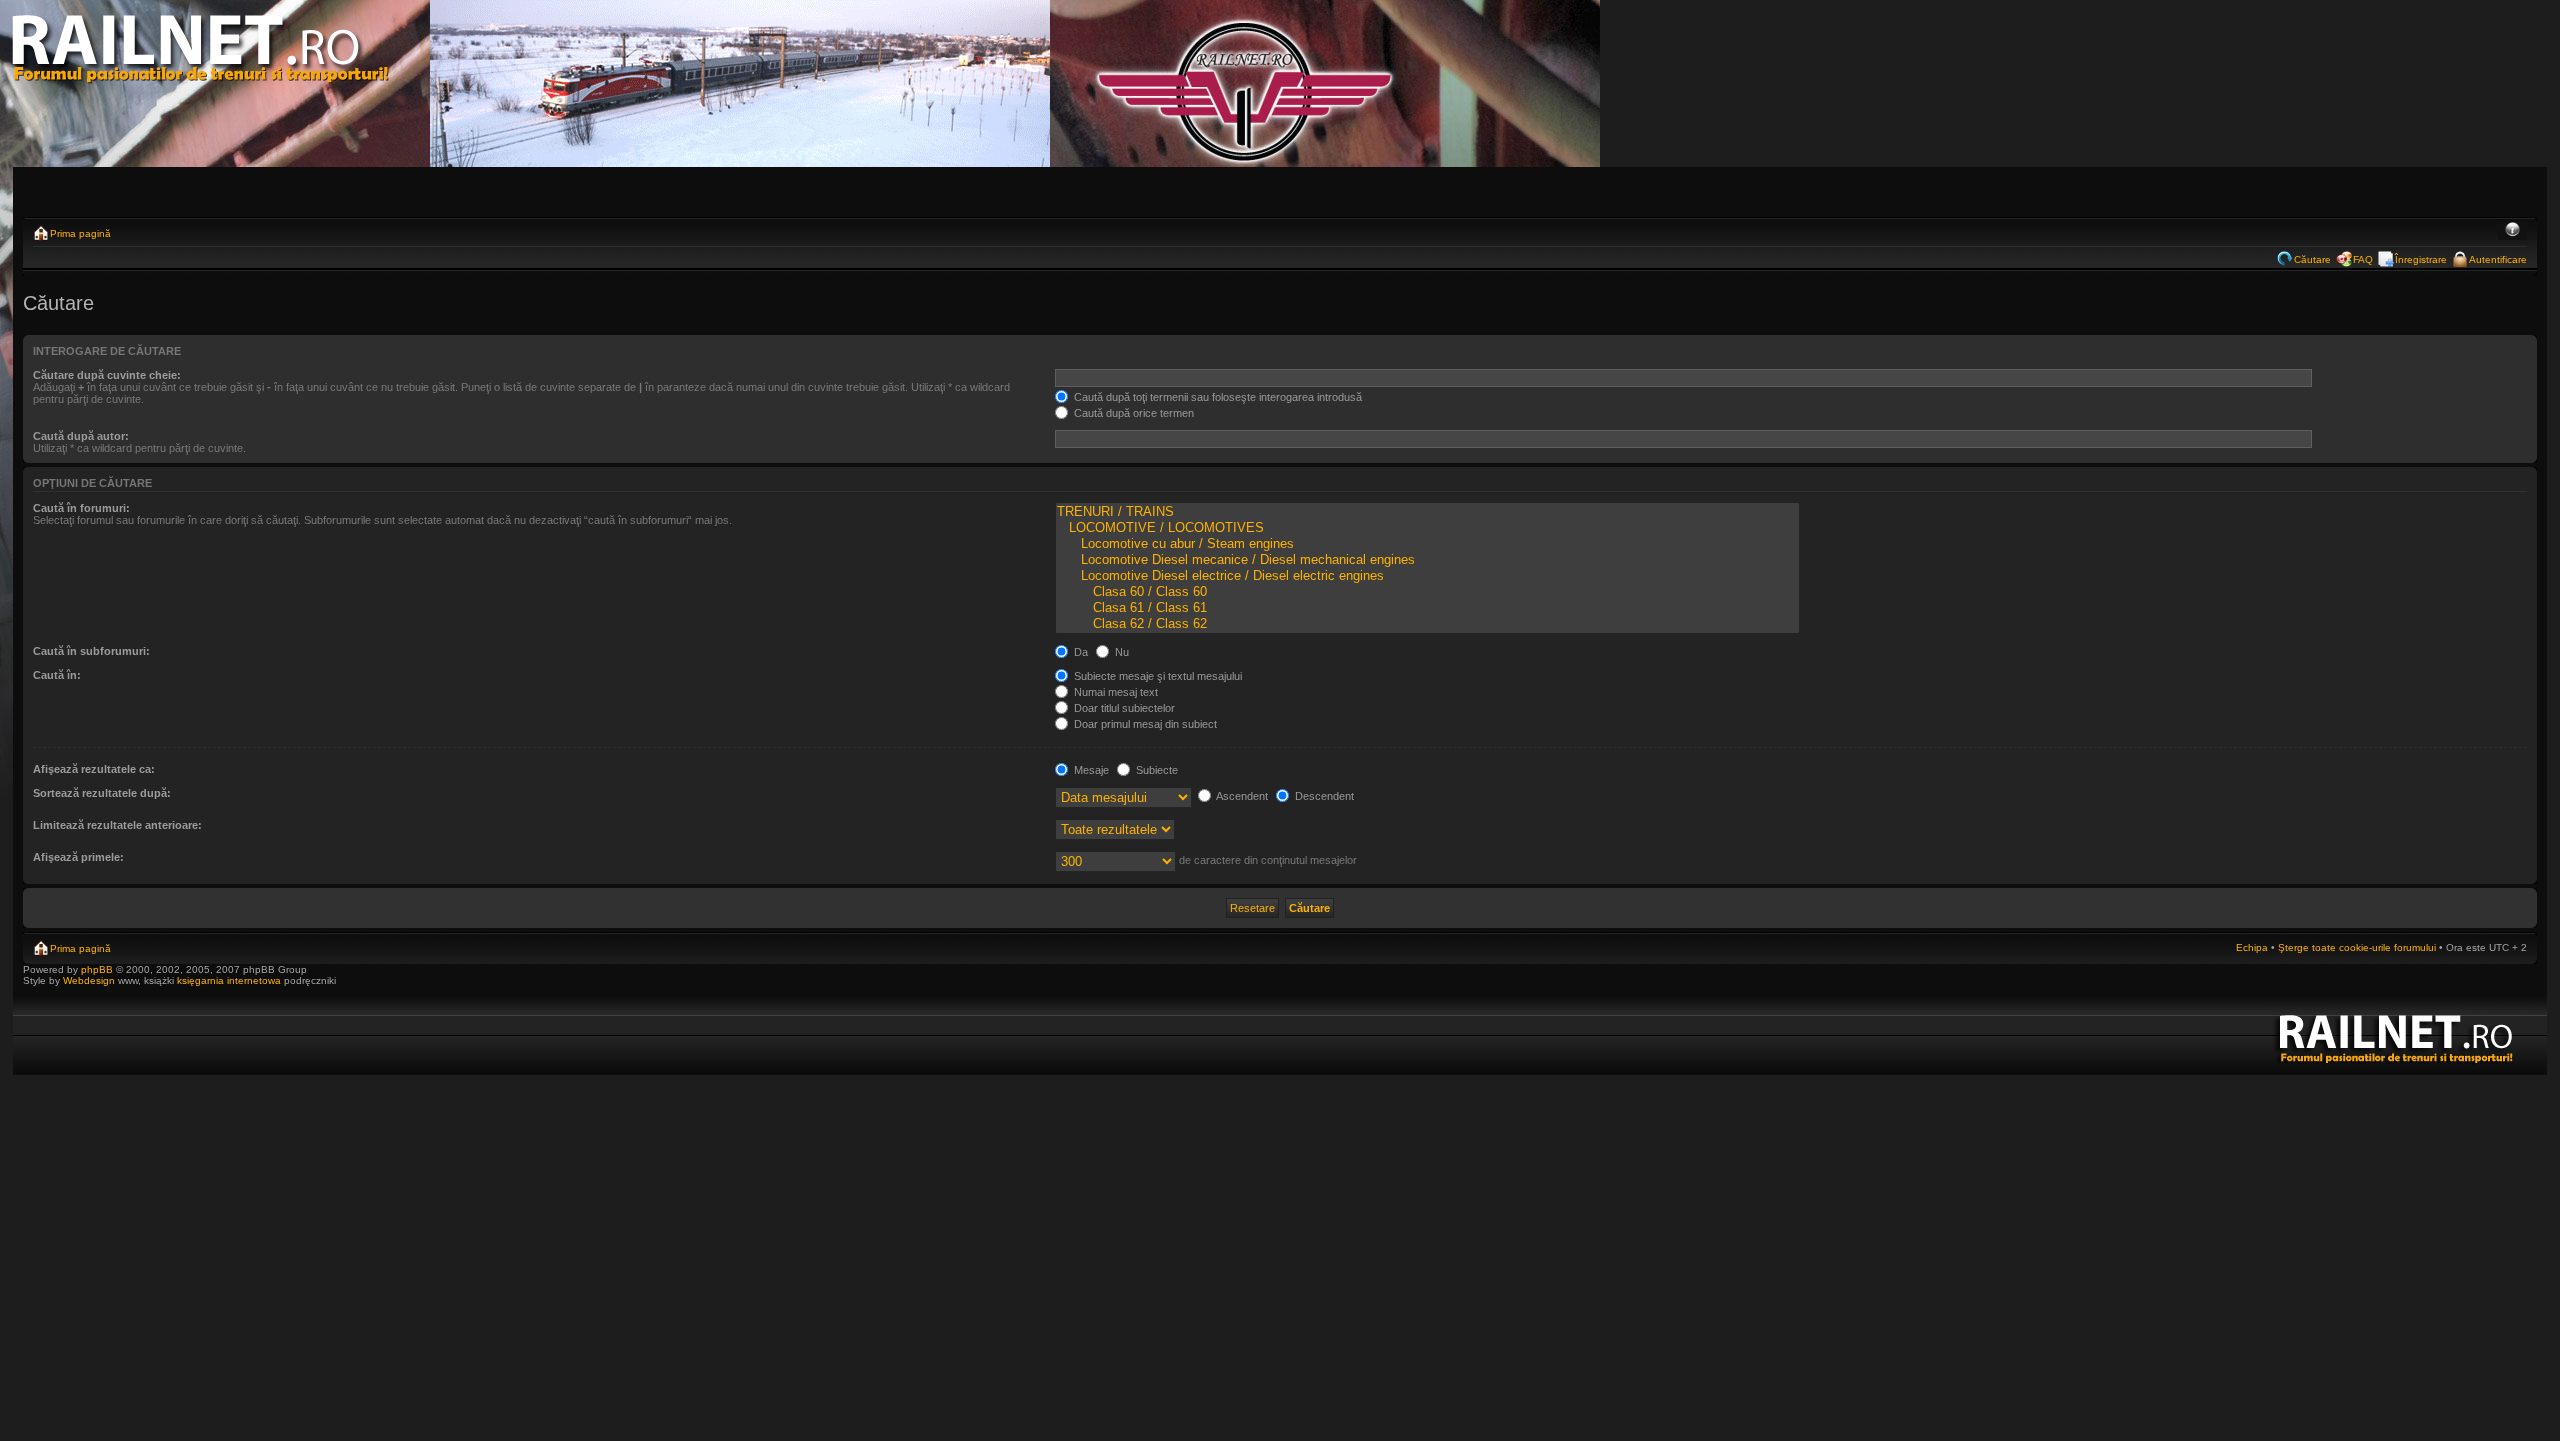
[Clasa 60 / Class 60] (1427, 592)
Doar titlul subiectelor (1123, 708)
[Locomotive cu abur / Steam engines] (1427, 544)
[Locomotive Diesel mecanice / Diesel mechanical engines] (1427, 560)
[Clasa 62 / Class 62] (1427, 624)
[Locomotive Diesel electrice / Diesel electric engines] (1427, 576)
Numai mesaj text (1114, 692)
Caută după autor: (81, 436)
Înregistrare (2421, 259)
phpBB (97, 969)
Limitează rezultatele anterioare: (117, 825)
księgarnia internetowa (229, 980)
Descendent (1323, 796)
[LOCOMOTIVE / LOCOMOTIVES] (1427, 528)
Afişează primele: (78, 857)
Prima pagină (80, 233)
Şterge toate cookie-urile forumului (2357, 947)
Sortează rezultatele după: (102, 793)
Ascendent (1241, 796)
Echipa (2252, 947)
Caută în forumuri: (81, 508)
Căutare (2312, 259)
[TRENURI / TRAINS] (1427, 512)
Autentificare (2498, 259)
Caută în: (57, 675)
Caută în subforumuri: (91, 651)
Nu (1120, 652)
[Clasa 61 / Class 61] (1427, 608)
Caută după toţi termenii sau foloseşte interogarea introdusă (1216, 397)
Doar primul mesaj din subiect (1144, 724)
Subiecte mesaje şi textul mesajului (1156, 676)
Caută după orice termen (1132, 413)
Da (1079, 652)
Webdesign (90, 980)
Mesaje (1090, 770)
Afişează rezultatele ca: (94, 769)
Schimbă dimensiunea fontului (2512, 231)
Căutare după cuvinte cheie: (107, 375)
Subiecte (1155, 770)
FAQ (2363, 259)
